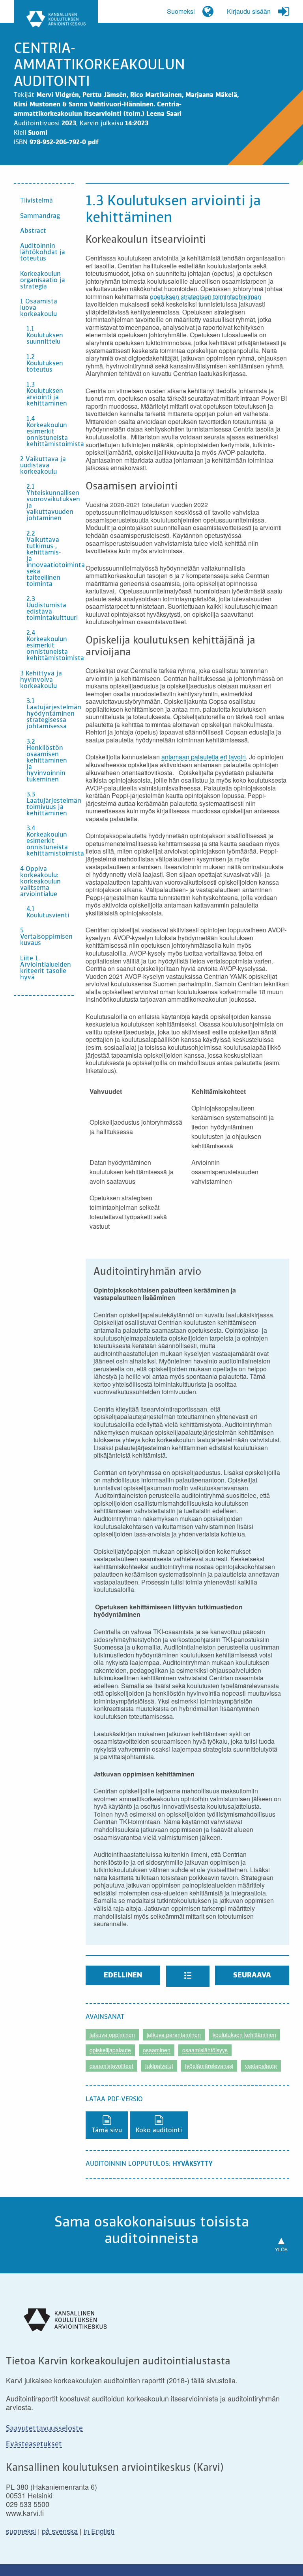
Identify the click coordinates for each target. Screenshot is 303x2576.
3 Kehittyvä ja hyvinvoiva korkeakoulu (41, 680)
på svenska (60, 2531)
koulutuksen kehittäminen (244, 2035)
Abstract (33, 231)
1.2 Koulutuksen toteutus (45, 364)
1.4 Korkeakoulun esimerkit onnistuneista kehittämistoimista (50, 432)
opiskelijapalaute (110, 2050)
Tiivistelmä (36, 201)
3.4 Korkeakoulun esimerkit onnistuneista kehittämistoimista (50, 841)
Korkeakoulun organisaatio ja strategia (43, 281)
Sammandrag (40, 216)
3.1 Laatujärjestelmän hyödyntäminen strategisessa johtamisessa (50, 714)
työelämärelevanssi (209, 2066)
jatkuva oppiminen (112, 2035)
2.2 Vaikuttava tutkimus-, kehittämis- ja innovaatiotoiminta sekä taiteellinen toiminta (50, 559)
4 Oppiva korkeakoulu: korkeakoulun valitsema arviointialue (40, 882)
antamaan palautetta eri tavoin (204, 757)
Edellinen (123, 1975)
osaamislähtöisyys (205, 2050)
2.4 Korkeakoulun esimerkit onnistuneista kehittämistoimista (50, 646)
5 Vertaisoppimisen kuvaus (46, 937)
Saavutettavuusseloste (44, 2429)
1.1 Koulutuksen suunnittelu (45, 336)
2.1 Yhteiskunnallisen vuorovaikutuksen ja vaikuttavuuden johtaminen (50, 503)
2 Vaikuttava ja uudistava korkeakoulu (43, 466)
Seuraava (252, 1975)
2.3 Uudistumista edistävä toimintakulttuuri (50, 609)
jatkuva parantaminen (174, 2035)
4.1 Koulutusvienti (48, 913)
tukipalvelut (159, 2066)
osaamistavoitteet (111, 2066)
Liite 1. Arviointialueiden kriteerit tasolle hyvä (46, 968)
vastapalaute (261, 2066)
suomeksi (21, 2531)
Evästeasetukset (34, 2444)
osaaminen (157, 2050)
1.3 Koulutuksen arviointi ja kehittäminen (47, 394)
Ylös (281, 2242)
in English (99, 2531)
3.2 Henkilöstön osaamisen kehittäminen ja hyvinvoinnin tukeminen (47, 761)
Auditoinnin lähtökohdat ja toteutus (43, 253)
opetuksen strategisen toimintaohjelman (206, 297)
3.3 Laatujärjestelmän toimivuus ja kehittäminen (50, 804)
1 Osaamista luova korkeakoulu (39, 308)
